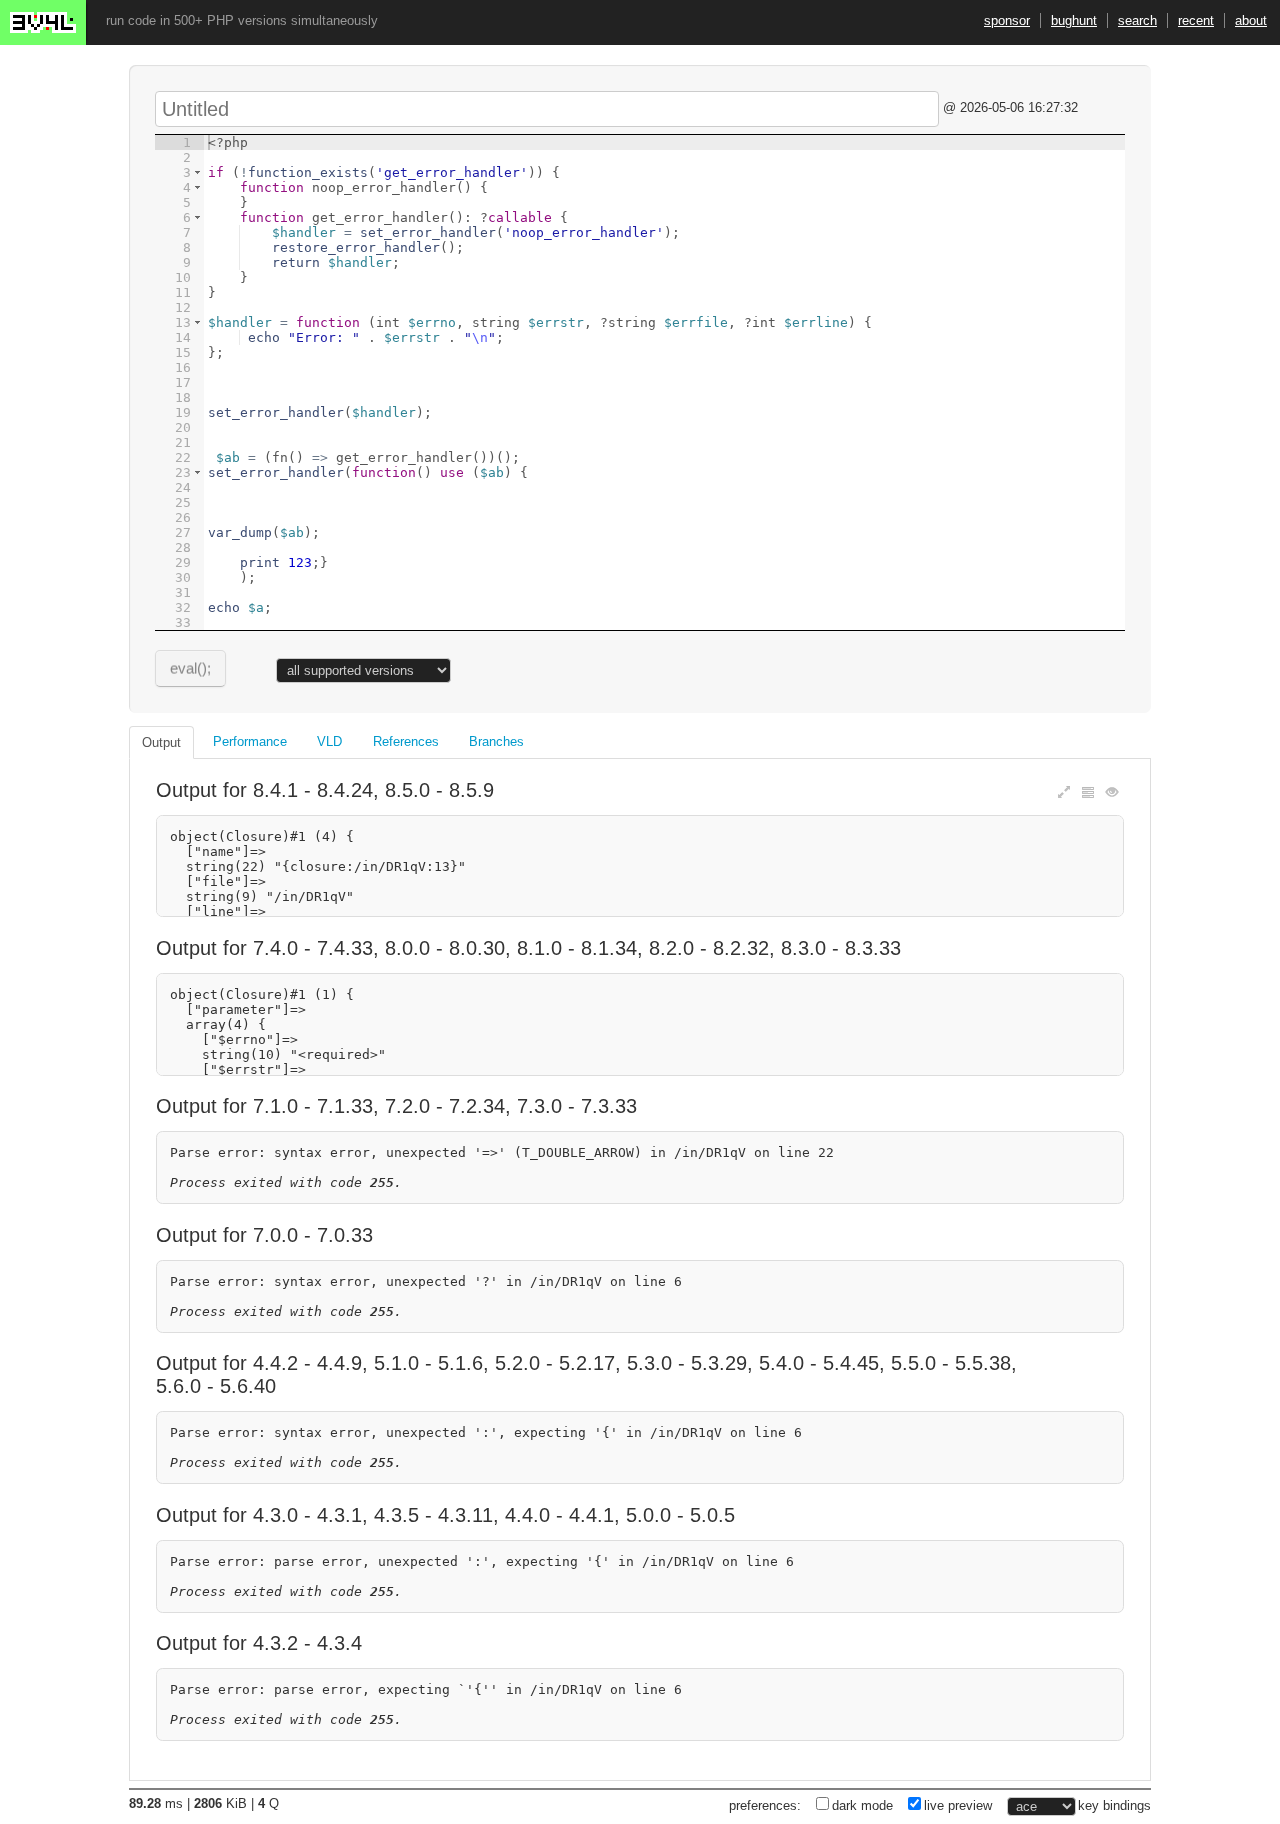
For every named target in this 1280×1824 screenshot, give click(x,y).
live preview (958, 1805)
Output (161, 742)
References (406, 741)
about (1251, 20)
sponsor (1007, 20)
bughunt (1074, 20)
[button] (197, 172)
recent (1196, 20)
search (1137, 20)
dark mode (862, 1805)
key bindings (1114, 1805)
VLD (329, 741)
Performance (250, 741)
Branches (496, 741)
